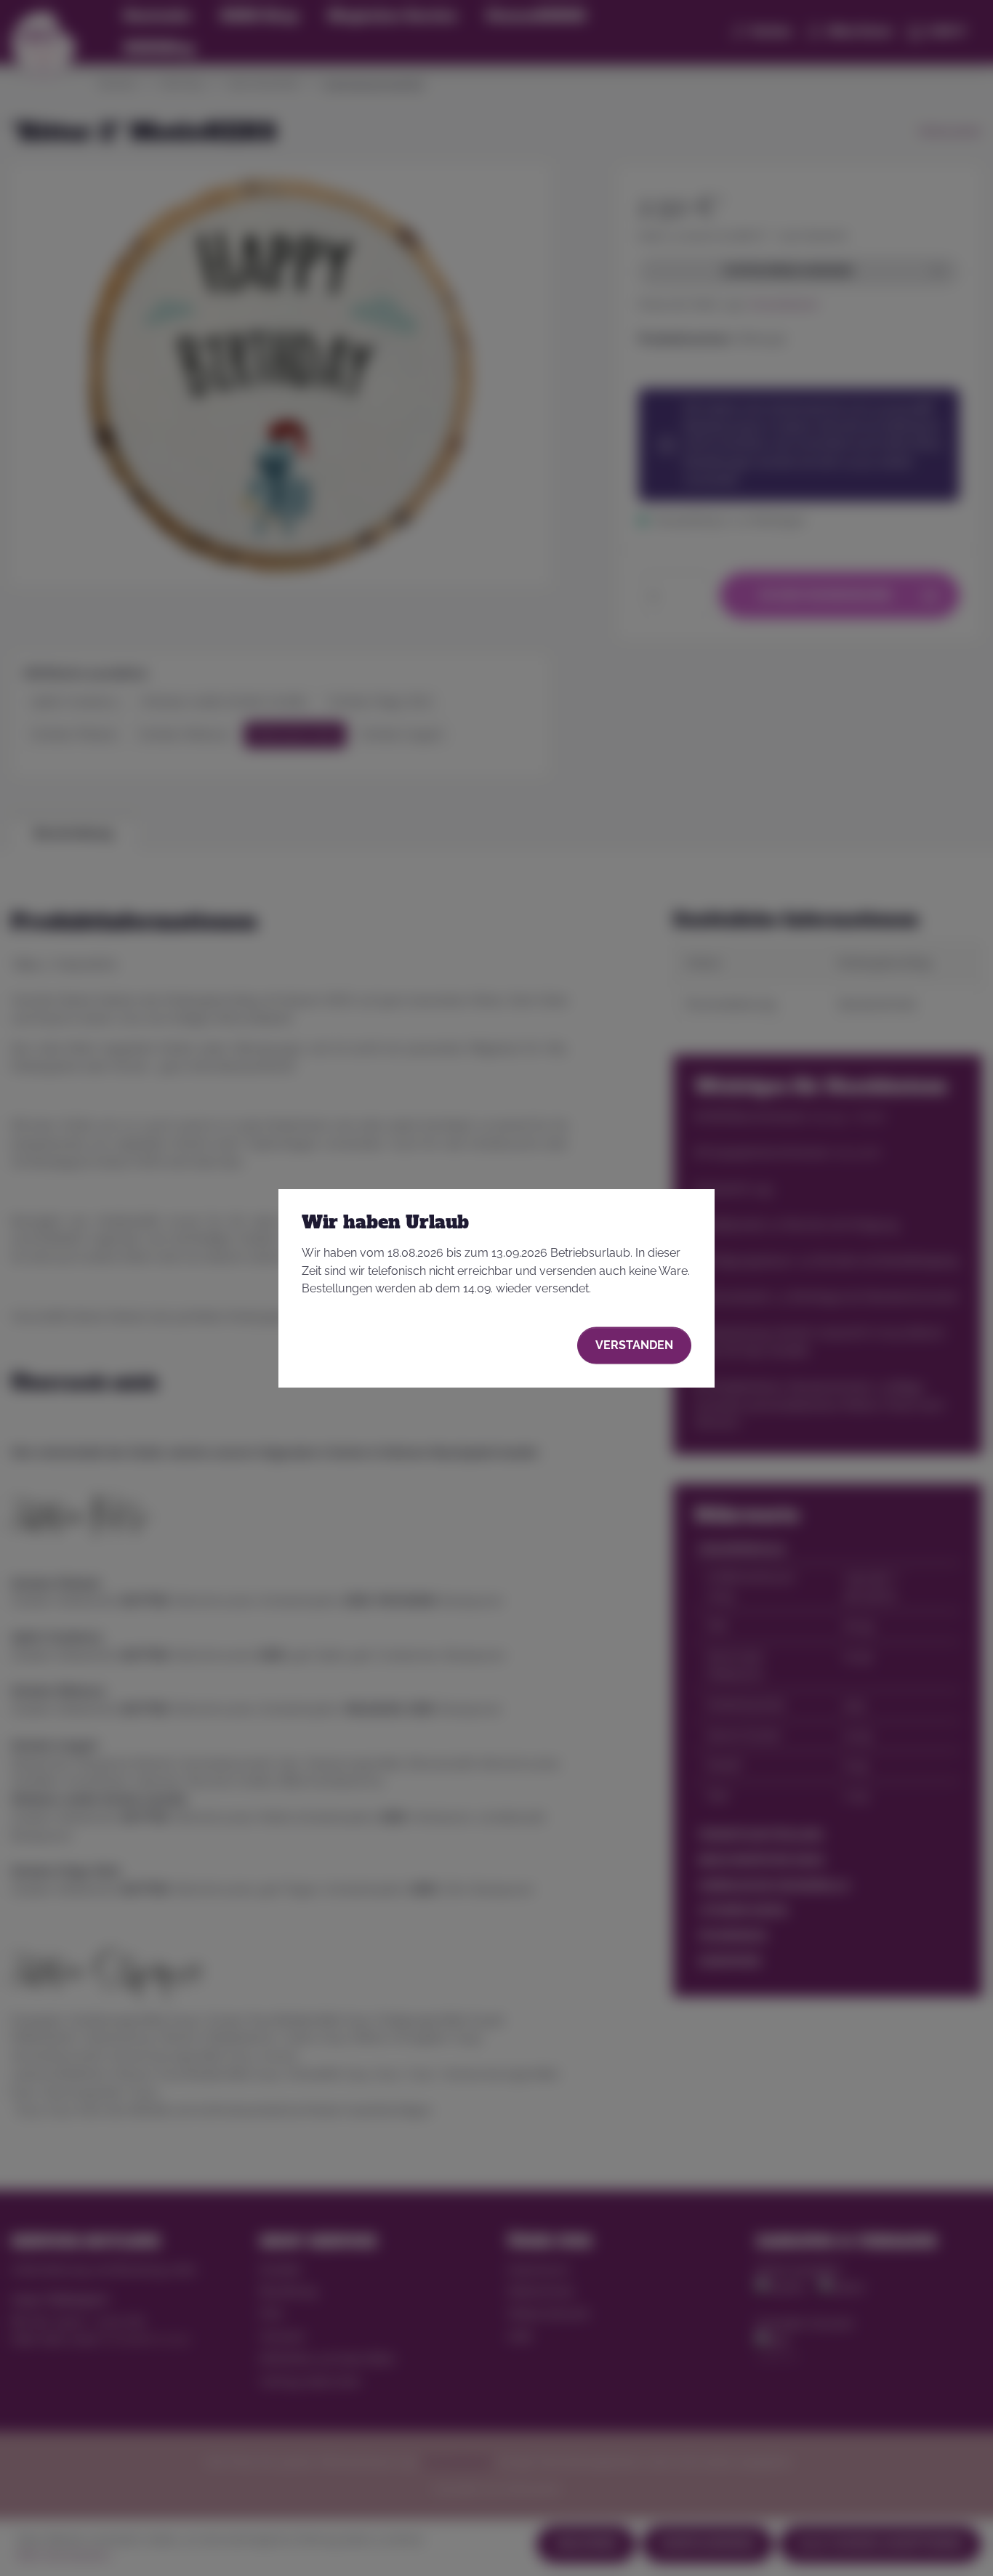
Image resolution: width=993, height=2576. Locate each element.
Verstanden (634, 1345)
